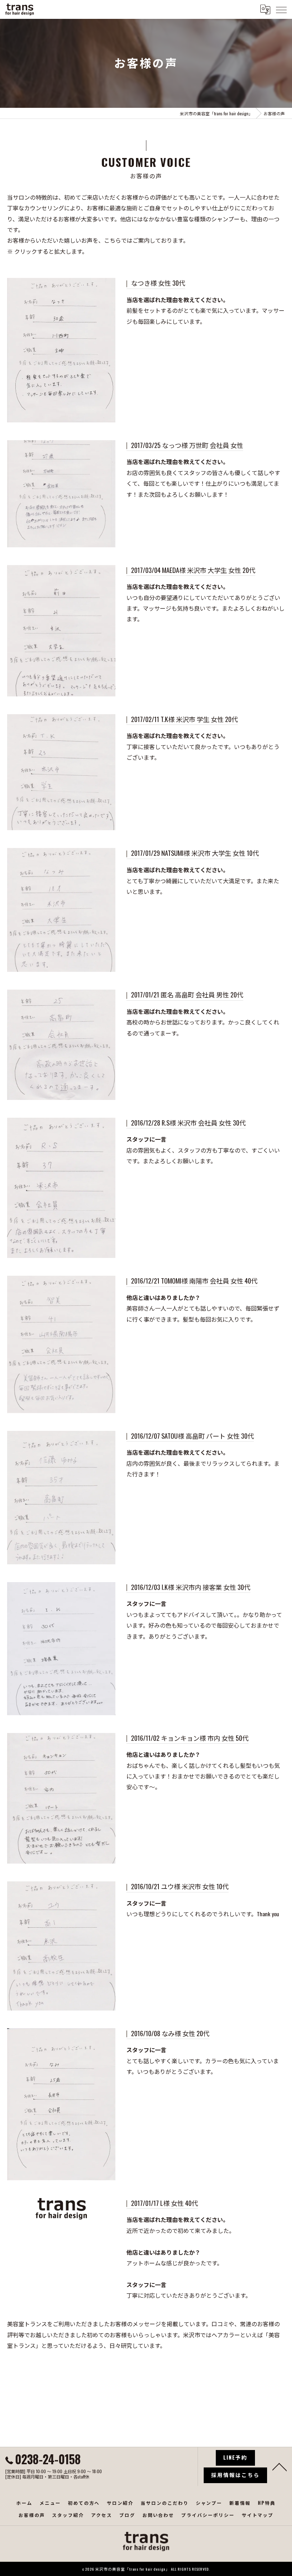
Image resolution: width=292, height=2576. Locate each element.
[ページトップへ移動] (280, 2466)
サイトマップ (258, 2515)
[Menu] (281, 9)
